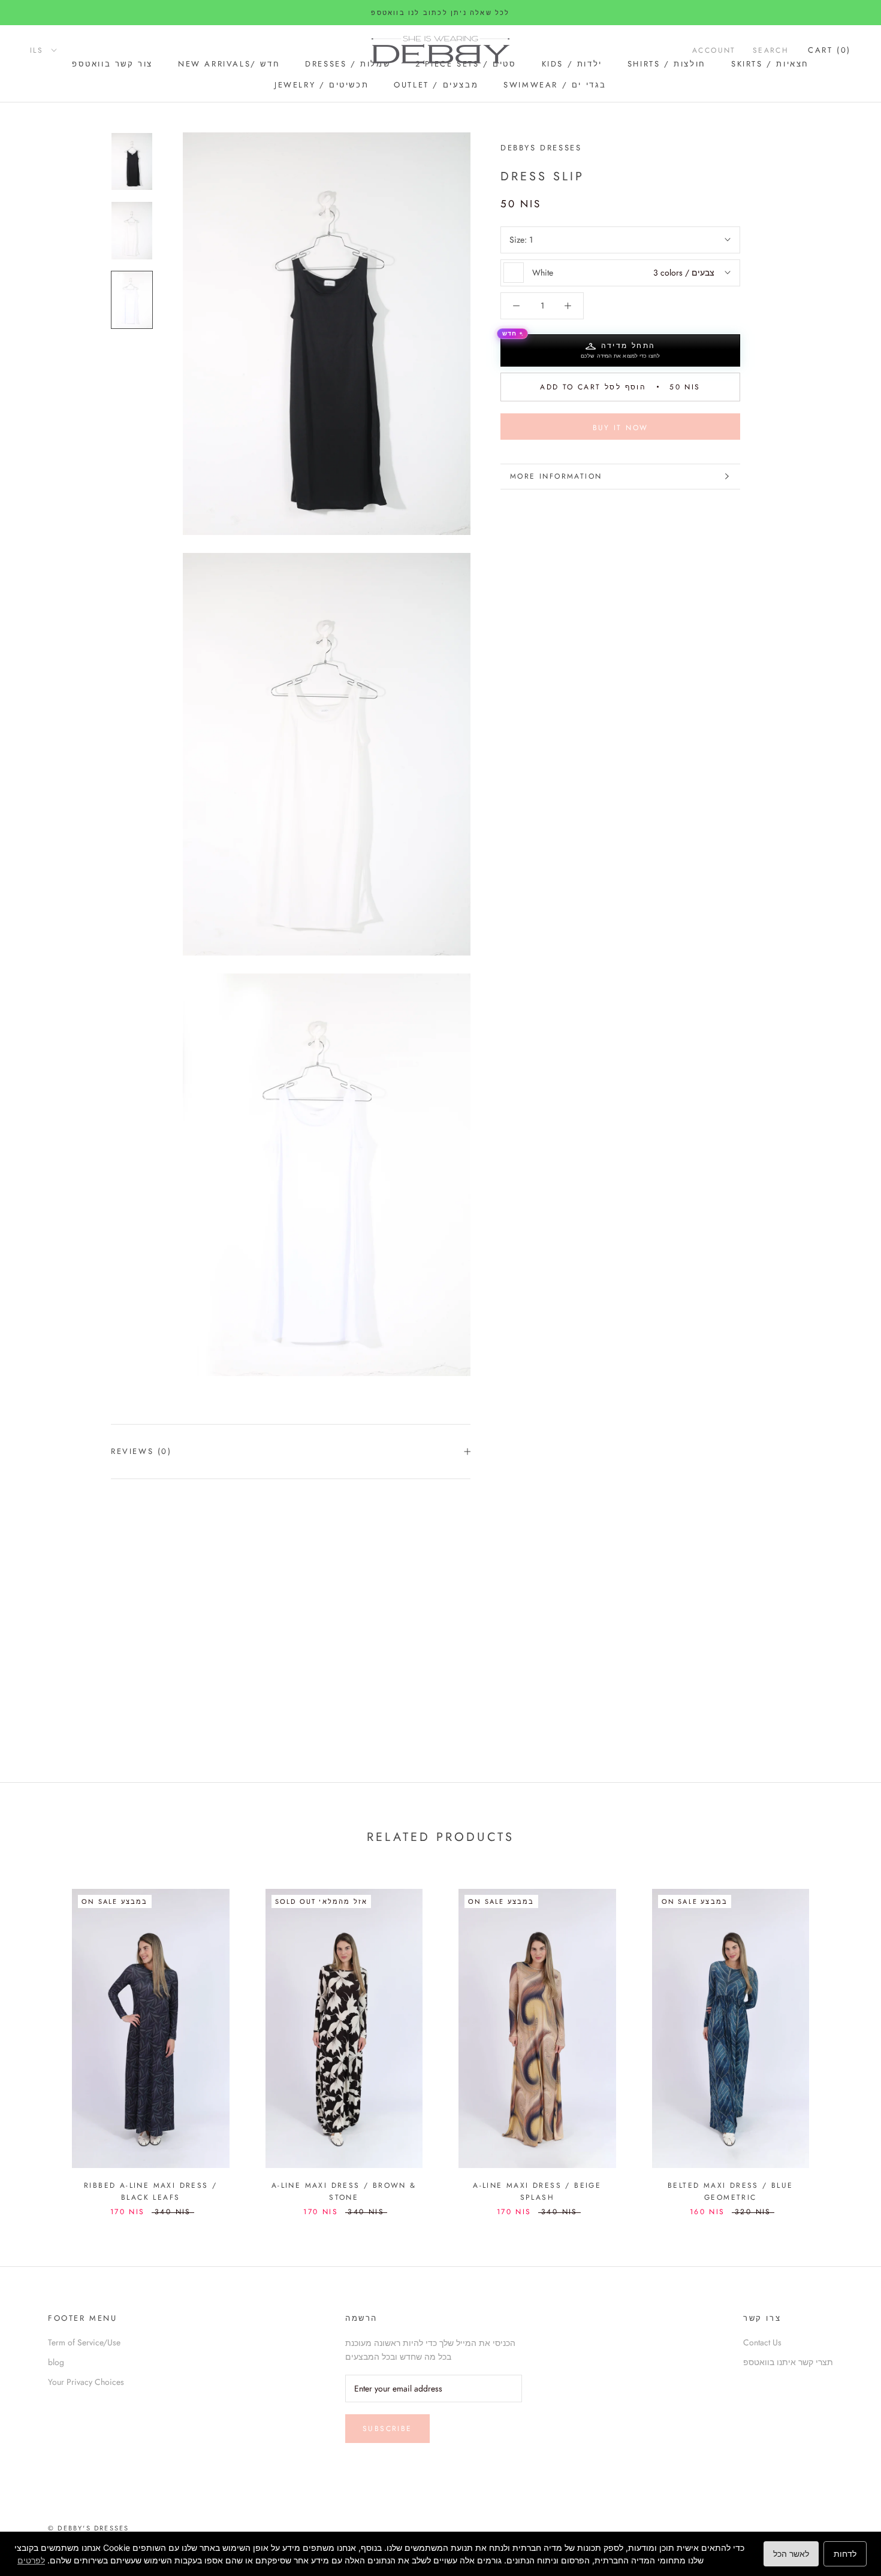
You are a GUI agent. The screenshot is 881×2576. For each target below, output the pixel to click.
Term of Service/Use (84, 2342)
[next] (844, 2040)
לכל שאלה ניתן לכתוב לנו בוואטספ (440, 13)
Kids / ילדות (572, 64)
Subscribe (387, 2429)
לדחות (845, 2554)
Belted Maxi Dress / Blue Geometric (731, 2191)
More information (556, 476)
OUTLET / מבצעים (436, 85)
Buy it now (621, 428)
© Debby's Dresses (88, 2528)
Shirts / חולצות (667, 64)
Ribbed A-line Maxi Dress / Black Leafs (150, 2191)
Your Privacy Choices (86, 2382)
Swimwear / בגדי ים (555, 85)
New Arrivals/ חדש (229, 64)
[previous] (37, 2040)
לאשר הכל (791, 2554)
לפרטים (31, 2560)
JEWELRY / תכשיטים (322, 85)
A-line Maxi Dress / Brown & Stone (344, 2191)
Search (771, 50)
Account (714, 50)
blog (56, 2362)
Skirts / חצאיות (770, 64)
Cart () (829, 50)
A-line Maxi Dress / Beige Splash (537, 2191)
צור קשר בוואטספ (112, 64)
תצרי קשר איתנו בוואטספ (788, 2362)
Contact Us (762, 2342)
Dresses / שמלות (348, 64)
